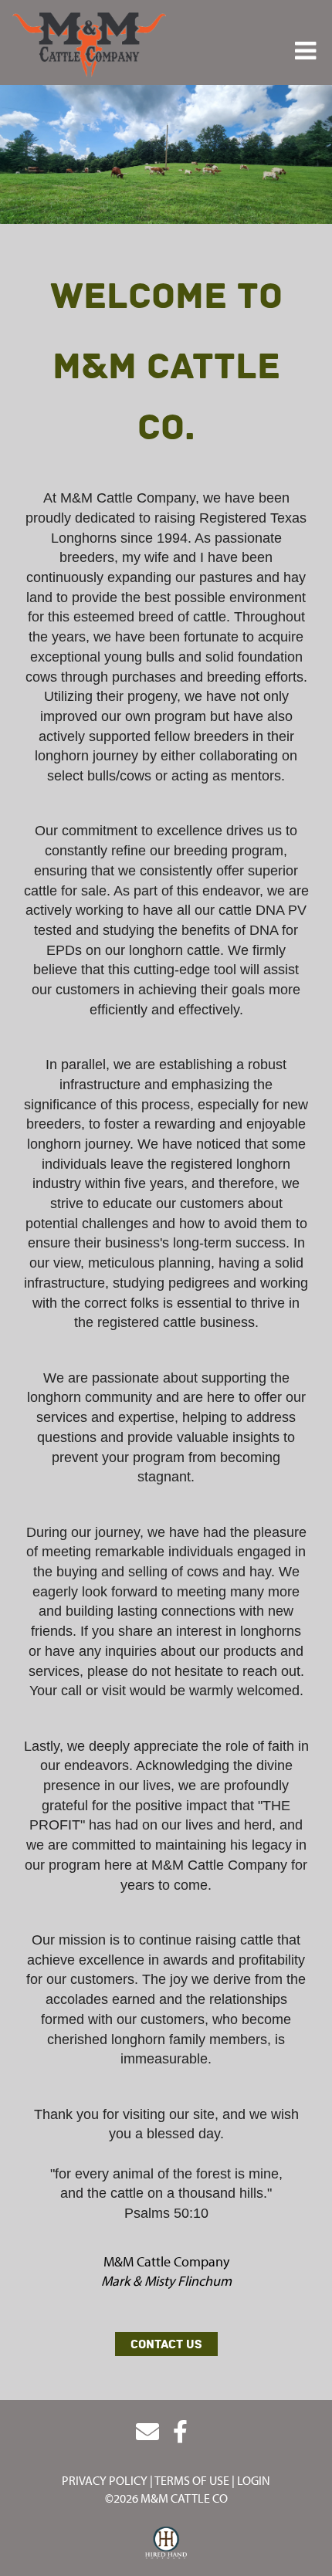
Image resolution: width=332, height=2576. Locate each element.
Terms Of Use (192, 2480)
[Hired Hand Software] (166, 2544)
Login (254, 2480)
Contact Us (166, 2344)
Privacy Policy (105, 2480)
